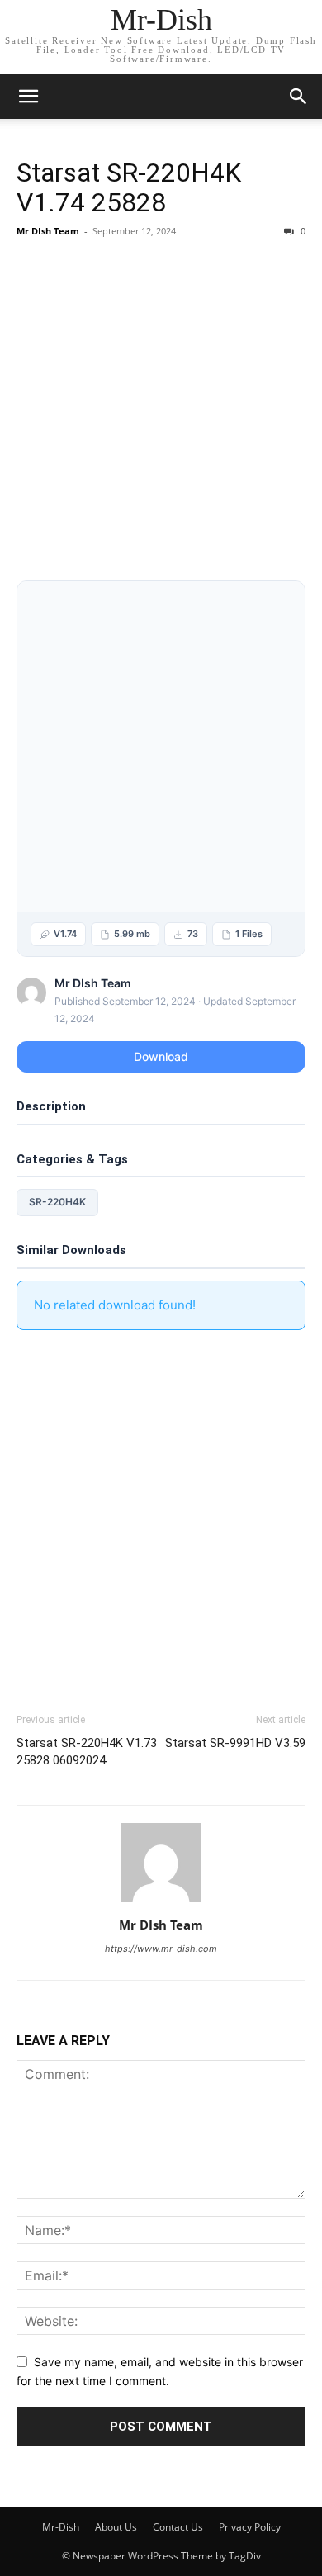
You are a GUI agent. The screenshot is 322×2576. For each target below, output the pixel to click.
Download (161, 1056)
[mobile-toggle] (28, 97)
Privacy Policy (250, 2527)
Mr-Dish (61, 2527)
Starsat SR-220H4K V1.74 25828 (129, 187)
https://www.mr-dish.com (161, 1949)
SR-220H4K (57, 1202)
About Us (116, 2527)
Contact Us (178, 2527)
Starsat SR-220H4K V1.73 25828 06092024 (87, 1752)
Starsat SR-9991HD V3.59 (235, 1743)
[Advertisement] (161, 413)
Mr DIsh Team (48, 231)
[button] (299, 97)
